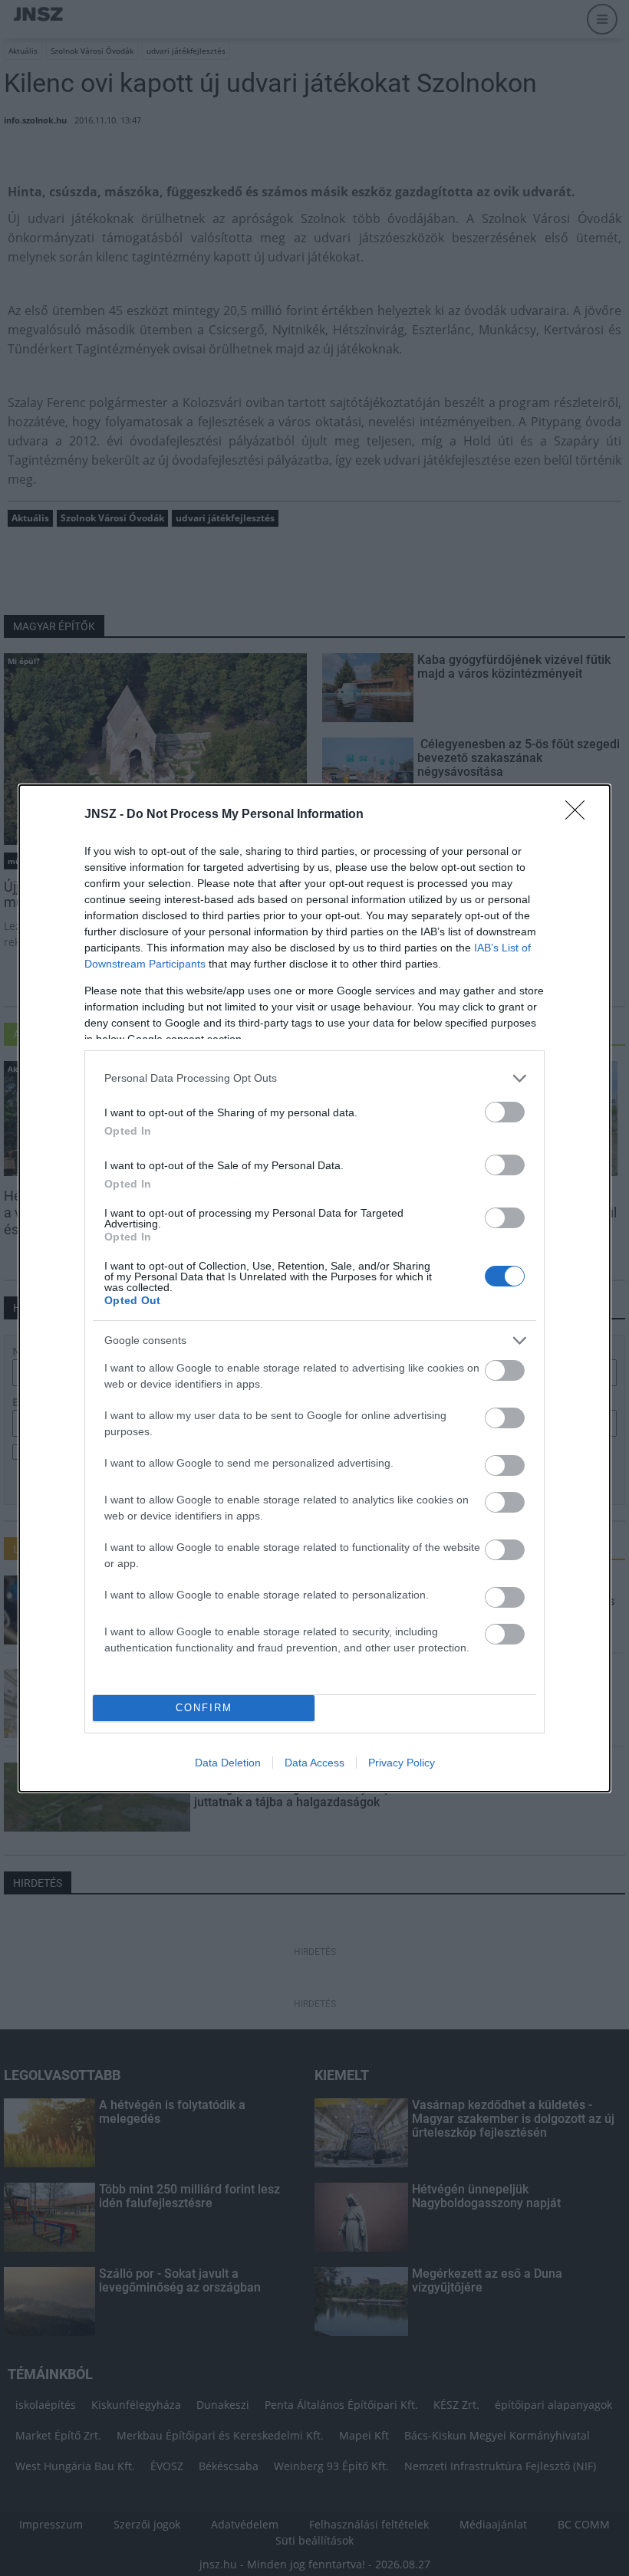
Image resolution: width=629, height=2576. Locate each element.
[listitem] (314, 1078)
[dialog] (314, 1288)
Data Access (314, 1763)
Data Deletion (228, 1763)
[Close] (580, 815)
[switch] (505, 1112)
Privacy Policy (402, 1763)
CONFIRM (204, 1708)
